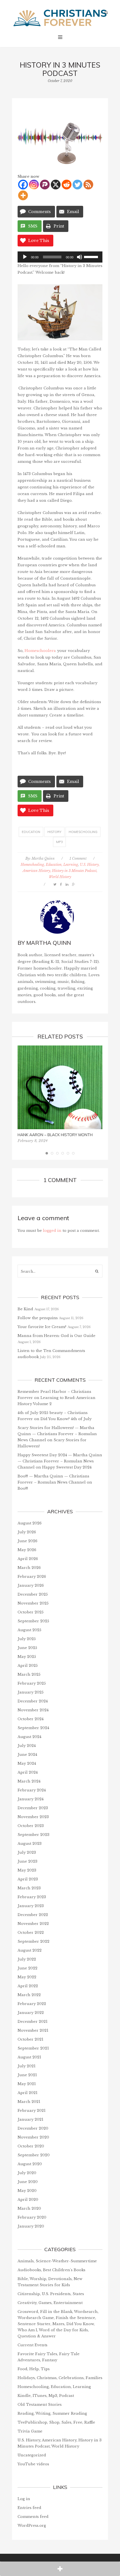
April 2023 (28, 1879)
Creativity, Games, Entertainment (50, 2303)
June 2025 (27, 1648)
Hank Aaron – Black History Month (55, 1135)
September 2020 (34, 2155)
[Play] (25, 257)
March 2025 (29, 1674)
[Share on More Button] (60, 2569)
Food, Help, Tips (34, 2369)
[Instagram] (34, 185)
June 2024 (27, 1755)
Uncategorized (32, 2455)
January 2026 (31, 1585)
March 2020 (29, 2208)
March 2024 (29, 1781)
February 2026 (32, 1577)
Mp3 (59, 842)
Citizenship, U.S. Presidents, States (51, 2294)
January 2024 (31, 1799)
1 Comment (78, 858)
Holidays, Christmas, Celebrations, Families (60, 2378)
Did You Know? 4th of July (66, 1419)
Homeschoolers (40, 651)
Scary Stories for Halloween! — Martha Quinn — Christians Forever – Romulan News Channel (57, 1434)
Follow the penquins (38, 1318)
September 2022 (33, 1941)
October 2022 (31, 1933)
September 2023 (33, 1835)
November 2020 (33, 2137)
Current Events (33, 2345)
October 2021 (30, 2039)
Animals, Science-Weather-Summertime (57, 2261)
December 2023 (33, 1808)
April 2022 (28, 1986)
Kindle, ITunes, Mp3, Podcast (46, 2396)
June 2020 (28, 2182)
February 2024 (32, 1790)
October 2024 (31, 1719)
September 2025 (33, 1621)
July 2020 (27, 2173)
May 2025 (27, 1657)
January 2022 (31, 2013)
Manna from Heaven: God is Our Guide (57, 1336)
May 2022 (27, 1977)
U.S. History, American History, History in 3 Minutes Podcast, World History (61, 871)
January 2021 (30, 2119)
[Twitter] (77, 185)
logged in (52, 1231)
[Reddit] (67, 185)
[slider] (92, 256)
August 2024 (29, 1737)
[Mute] (80, 257)
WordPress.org (32, 2526)
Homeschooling (83, 832)
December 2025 (33, 1594)
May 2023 (27, 1870)
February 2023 (32, 1897)
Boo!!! (23, 1488)
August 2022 (30, 1950)
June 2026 (27, 1541)
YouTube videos (33, 2464)
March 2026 (29, 1568)
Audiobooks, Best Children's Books (51, 2270)
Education (31, 832)
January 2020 (31, 2226)
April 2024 (28, 1772)
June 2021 (27, 2075)
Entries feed (29, 2508)
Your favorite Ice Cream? (42, 1327)
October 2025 (31, 1612)
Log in (24, 2499)
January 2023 (31, 1906)
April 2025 (28, 1666)
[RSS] (88, 185)
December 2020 (33, 2128)
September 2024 (33, 1728)
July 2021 (27, 2066)
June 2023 (27, 1861)
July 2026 (27, 1532)
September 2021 (33, 2048)
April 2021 (27, 2093)
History (54, 832)
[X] (56, 185)
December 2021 (33, 2022)
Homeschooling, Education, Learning (49, 865)
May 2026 (27, 1550)
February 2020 (32, 2217)
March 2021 (29, 2102)
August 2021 (29, 2057)
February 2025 (32, 1683)
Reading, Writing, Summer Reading (52, 2413)
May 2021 (27, 2084)
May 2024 (27, 1763)
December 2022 (33, 1915)
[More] (23, 195)
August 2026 (30, 1523)
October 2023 (31, 1826)
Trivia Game (30, 2431)
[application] (60, 257)
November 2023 (33, 1817)
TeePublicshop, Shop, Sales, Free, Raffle (56, 2422)
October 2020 (31, 2146)
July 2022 (27, 1959)
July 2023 (27, 1852)
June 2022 (27, 1968)
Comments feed (33, 2517)
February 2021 (32, 2111)
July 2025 (27, 1639)
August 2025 (29, 1630)
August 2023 (30, 1844)
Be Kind (25, 1309)
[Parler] (45, 185)
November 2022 (33, 1924)
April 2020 (28, 2200)
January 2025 (31, 1692)
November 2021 (33, 2030)
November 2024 (33, 1710)
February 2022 (32, 2004)
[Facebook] (23, 185)
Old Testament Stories (40, 2405)
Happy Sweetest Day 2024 (67, 1467)
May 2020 (27, 2191)
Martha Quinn (43, 858)
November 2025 (33, 1603)
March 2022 (29, 1995)
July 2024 (27, 1746)
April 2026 (28, 1559)
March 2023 (29, 1888)
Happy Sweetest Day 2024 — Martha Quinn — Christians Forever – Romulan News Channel (60, 1461)
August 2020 (30, 2164)
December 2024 (33, 1701)
